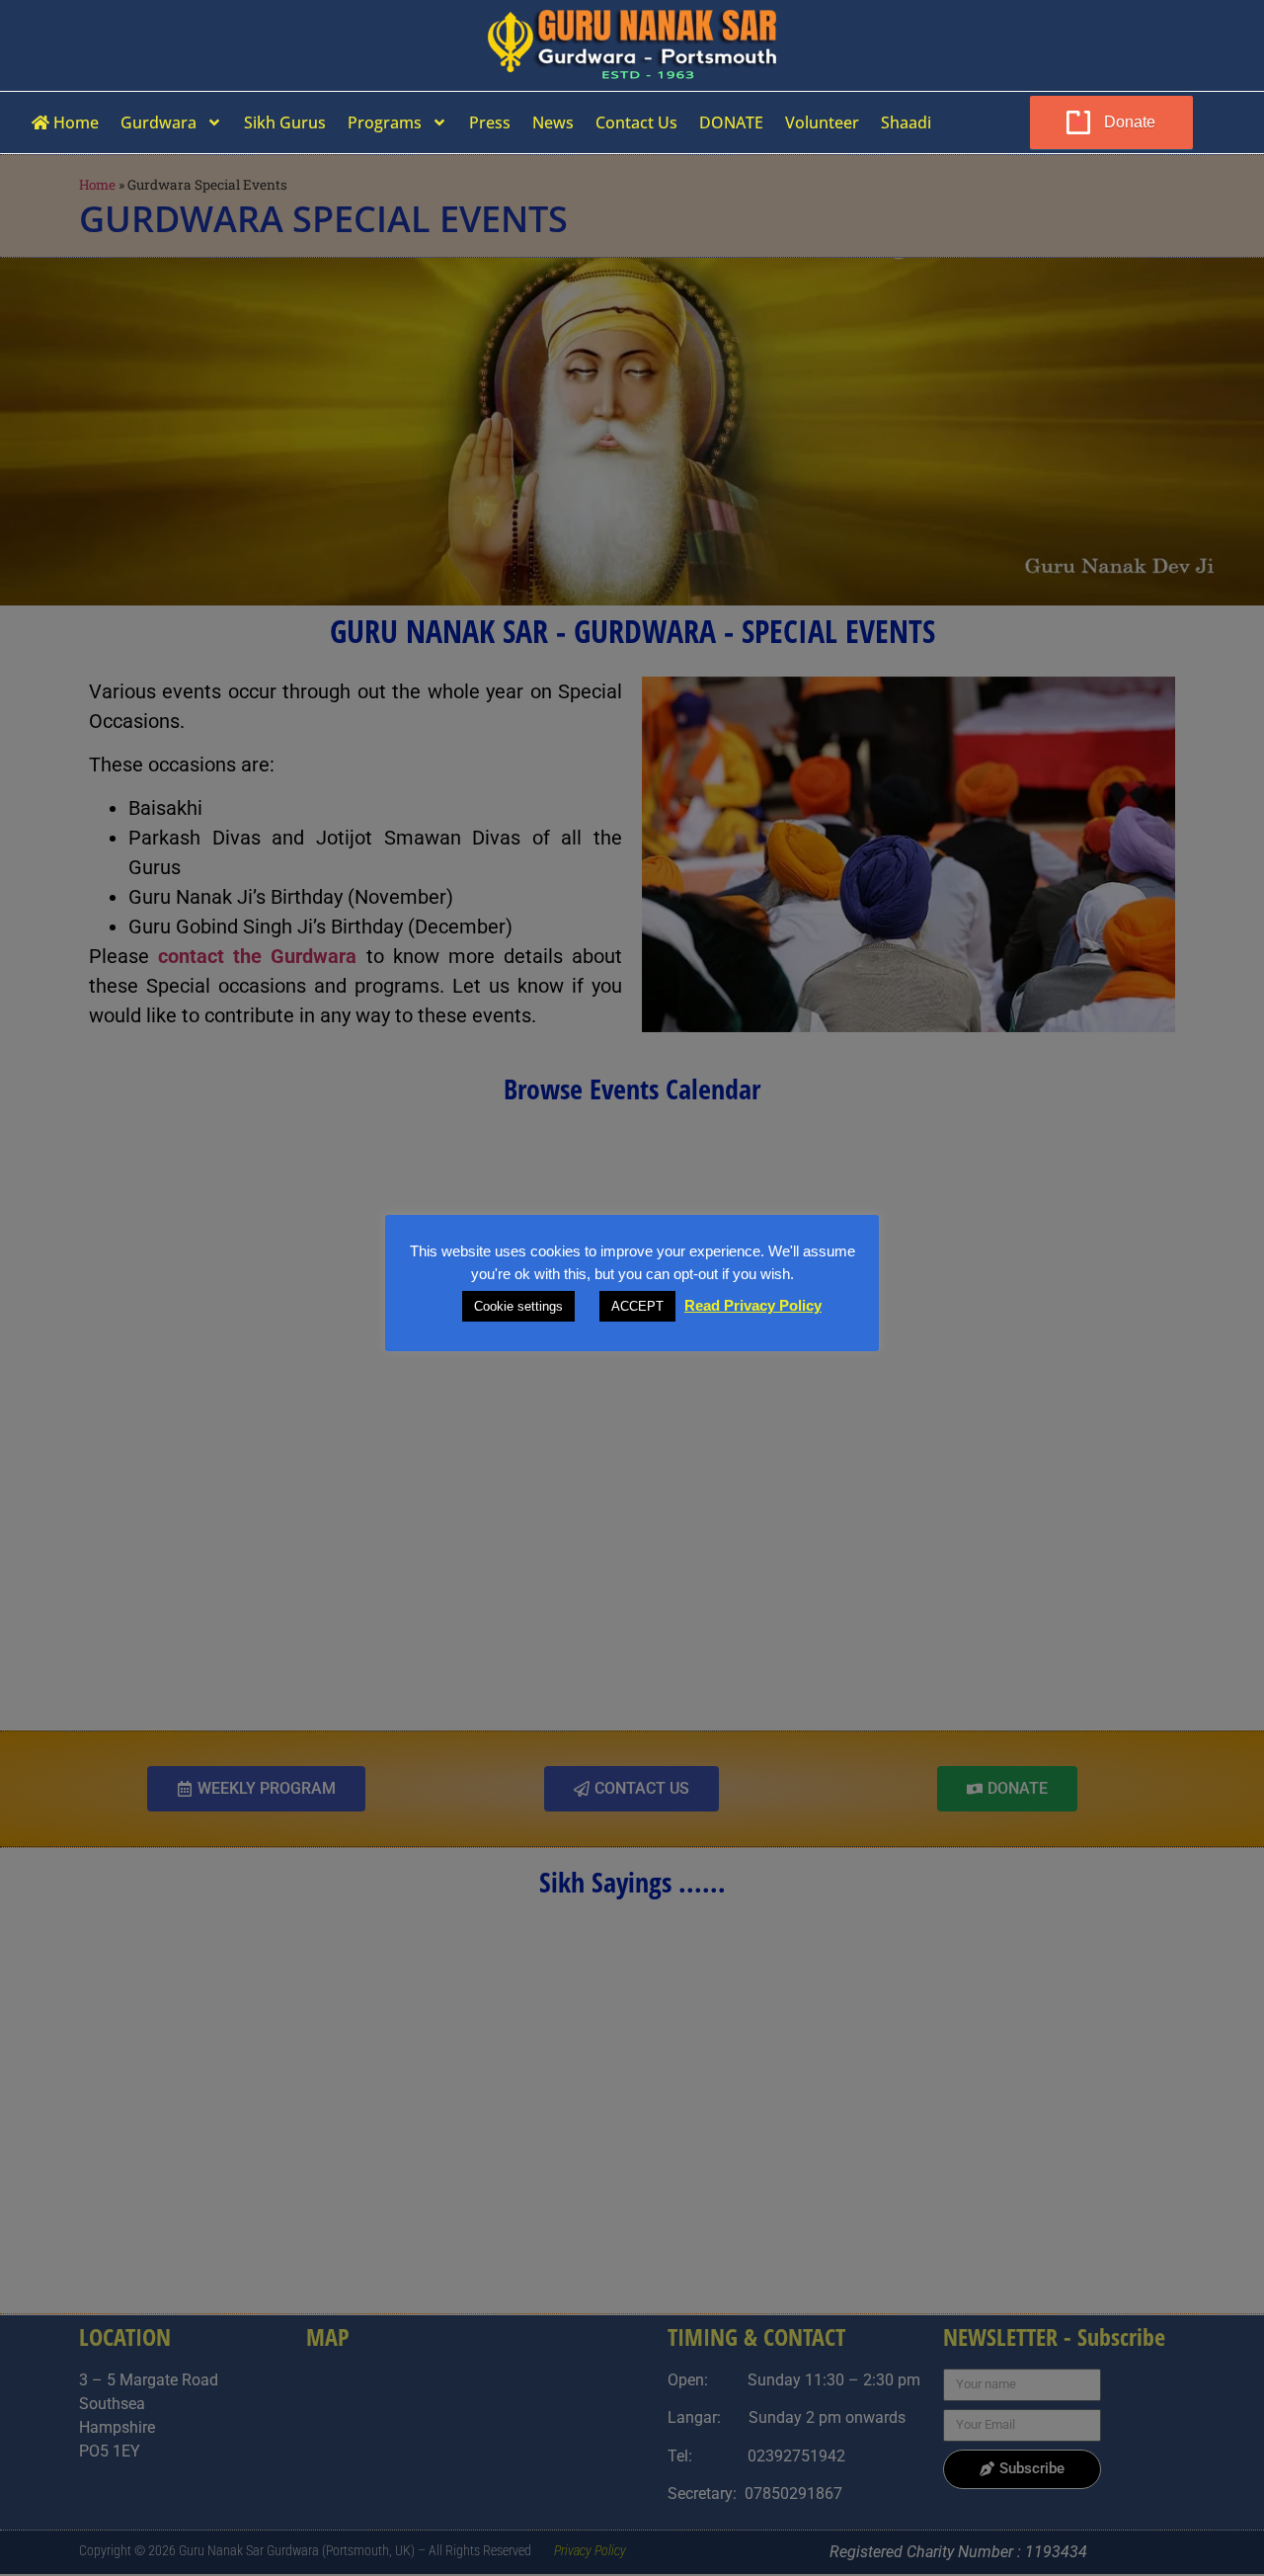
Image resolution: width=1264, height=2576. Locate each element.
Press (490, 122)
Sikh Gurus (285, 122)
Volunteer (822, 122)
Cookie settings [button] (518, 1306)
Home (74, 122)
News (553, 122)
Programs (385, 122)
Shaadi (906, 122)
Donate (1130, 122)
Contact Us (636, 122)
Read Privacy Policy (753, 1305)
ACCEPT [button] (637, 1306)
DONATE (731, 122)
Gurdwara (158, 122)
